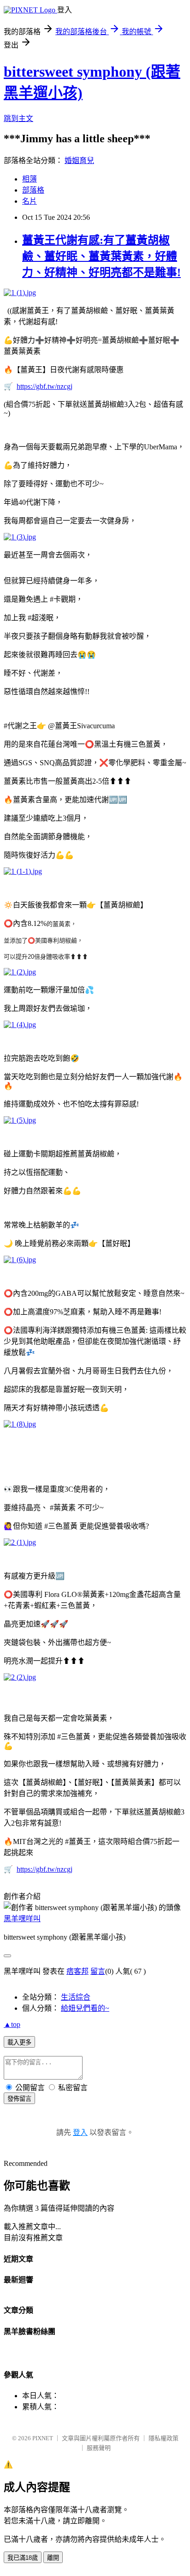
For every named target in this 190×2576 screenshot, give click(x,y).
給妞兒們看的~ (85, 2008)
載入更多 (19, 2042)
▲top (12, 2024)
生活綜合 (76, 1997)
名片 (30, 201)
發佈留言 (19, 2099)
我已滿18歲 (23, 2558)
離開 (53, 2558)
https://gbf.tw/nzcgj (45, 386)
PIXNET (43, 2438)
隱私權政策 (163, 2438)
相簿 (30, 179)
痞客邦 (77, 1971)
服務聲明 (99, 2448)
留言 (98, 1971)
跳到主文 (18, 118)
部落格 (33, 190)
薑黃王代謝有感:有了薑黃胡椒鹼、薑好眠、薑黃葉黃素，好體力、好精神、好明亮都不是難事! (101, 256)
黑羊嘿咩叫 (22, 1919)
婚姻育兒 (79, 160)
